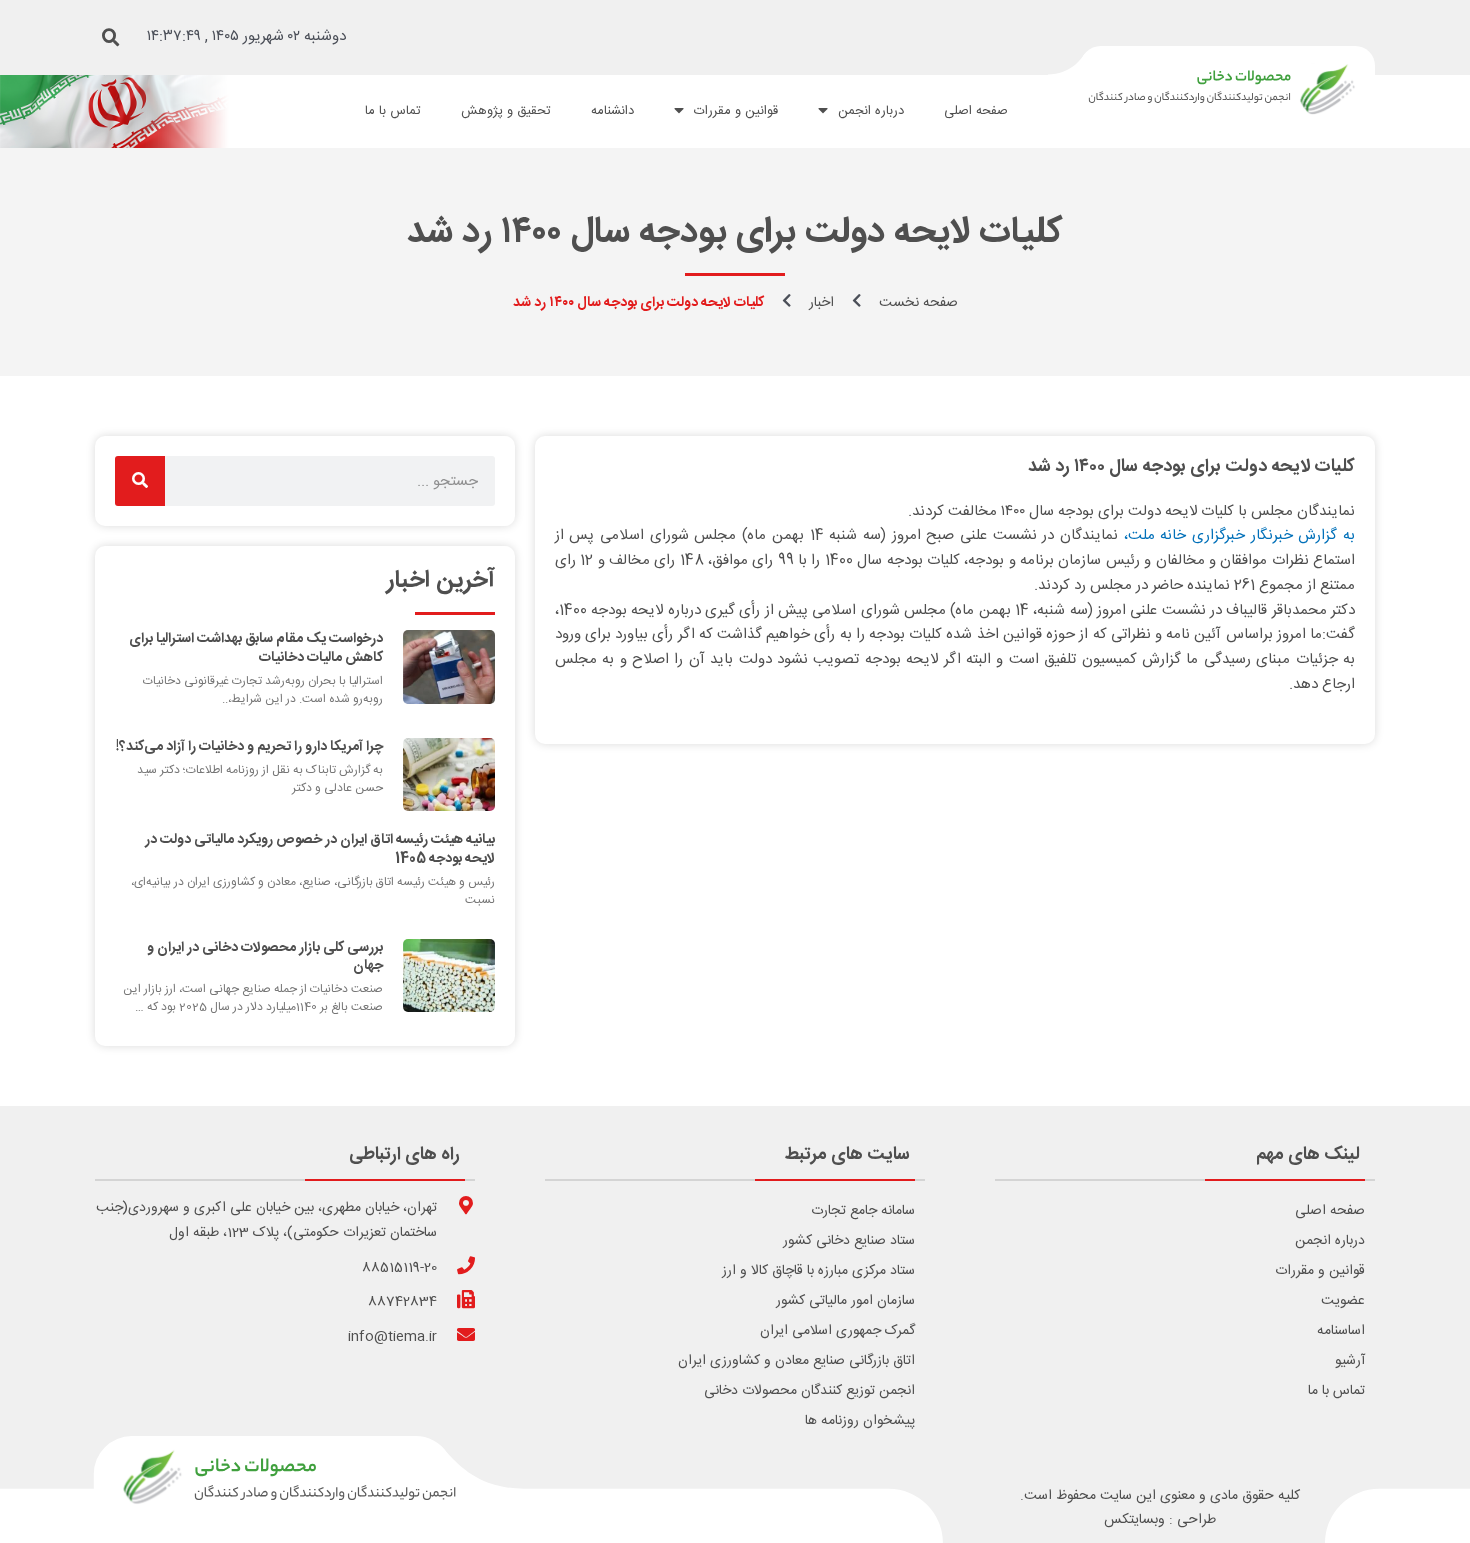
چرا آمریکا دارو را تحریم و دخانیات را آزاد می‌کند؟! (249, 747)
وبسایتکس (1134, 1520)
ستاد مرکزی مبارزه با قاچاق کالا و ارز (818, 1271)
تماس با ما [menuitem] (393, 111)
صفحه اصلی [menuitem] (976, 111)
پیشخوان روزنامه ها (860, 1421)
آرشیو (1350, 1361)
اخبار (821, 303)
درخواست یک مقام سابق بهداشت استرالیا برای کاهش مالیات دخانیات (256, 648)
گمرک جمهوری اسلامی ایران (837, 1331)
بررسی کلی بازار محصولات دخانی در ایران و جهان (265, 957)
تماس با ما (1336, 1391)
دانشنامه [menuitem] (612, 111)
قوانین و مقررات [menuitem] (736, 111)
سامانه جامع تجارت (863, 1211)
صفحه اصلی (1330, 1211)
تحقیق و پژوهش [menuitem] (506, 111)
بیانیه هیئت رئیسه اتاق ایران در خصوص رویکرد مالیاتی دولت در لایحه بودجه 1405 (320, 849)
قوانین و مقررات (1320, 1271)
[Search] (140, 481)
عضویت (1343, 1301)
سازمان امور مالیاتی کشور (845, 1301)
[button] (111, 38)
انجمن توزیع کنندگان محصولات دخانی (809, 1391)
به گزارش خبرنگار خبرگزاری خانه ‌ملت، (1239, 535)
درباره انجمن (1330, 1241)
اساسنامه (1341, 1331)
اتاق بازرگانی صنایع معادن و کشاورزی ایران (796, 1361)
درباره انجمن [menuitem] (871, 111)
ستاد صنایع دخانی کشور (849, 1241)
